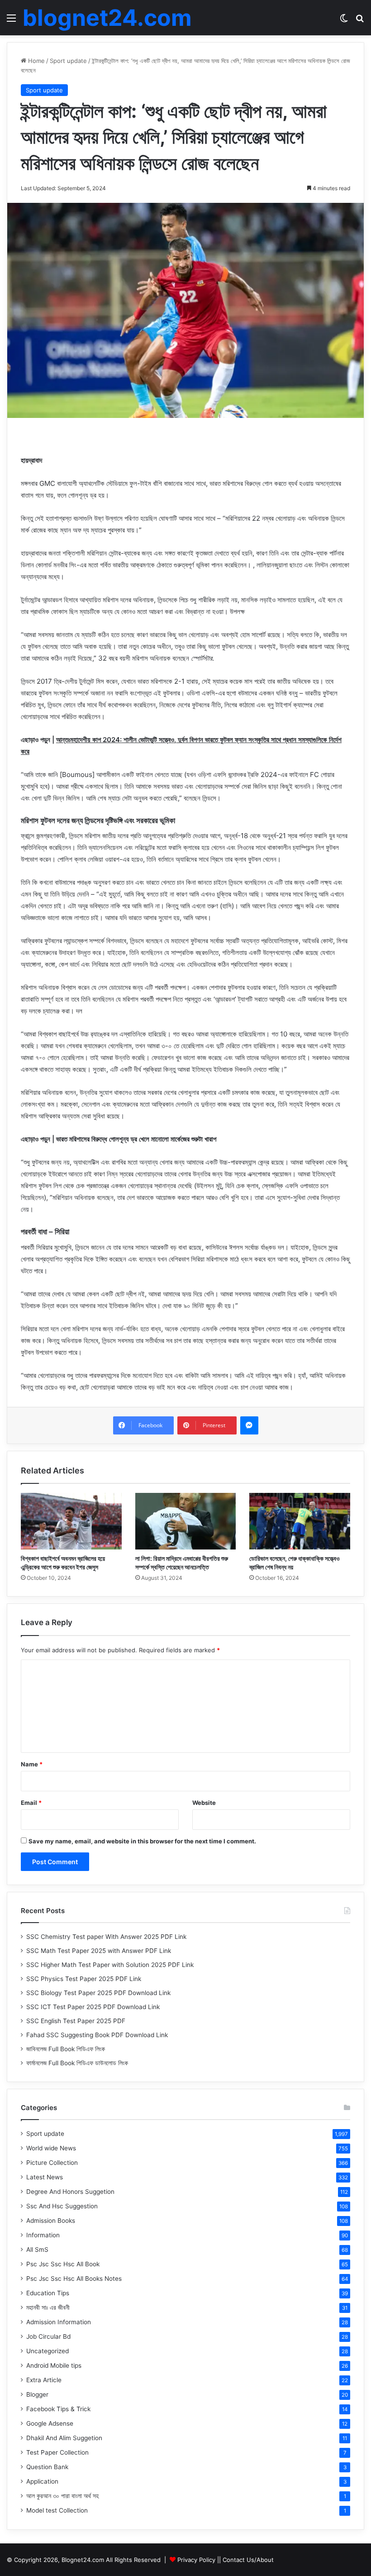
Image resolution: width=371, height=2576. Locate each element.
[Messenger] (249, 1425)
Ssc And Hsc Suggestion (62, 2206)
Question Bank (47, 2467)
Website (204, 1803)
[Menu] (11, 21)
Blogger (37, 2394)
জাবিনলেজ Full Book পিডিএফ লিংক (66, 2049)
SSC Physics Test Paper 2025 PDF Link (84, 1979)
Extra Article (44, 2380)
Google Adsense (50, 2423)
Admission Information (59, 2322)
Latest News (45, 2177)
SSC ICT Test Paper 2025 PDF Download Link (93, 2007)
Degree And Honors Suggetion (70, 2192)
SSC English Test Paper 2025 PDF (76, 2021)
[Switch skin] (344, 21)
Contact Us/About (248, 2560)
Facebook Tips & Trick (58, 2409)
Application (42, 2481)
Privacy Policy (196, 2560)
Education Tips (48, 2293)
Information (43, 2235)
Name (32, 1764)
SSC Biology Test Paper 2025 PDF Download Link (98, 1993)
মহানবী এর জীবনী (48, 2307)
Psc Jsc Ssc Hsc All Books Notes (74, 2279)
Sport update (68, 61)
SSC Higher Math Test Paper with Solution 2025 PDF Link (110, 1965)
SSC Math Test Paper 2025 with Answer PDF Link (99, 1951)
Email (31, 1803)
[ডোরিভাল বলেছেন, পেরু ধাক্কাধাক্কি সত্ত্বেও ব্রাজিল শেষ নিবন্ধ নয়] (300, 1521)
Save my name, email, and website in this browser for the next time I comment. (142, 1841)
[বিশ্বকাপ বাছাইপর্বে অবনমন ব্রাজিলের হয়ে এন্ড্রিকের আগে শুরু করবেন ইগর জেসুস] (71, 1521)
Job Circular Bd (48, 2336)
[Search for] (360, 21)
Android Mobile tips (54, 2365)
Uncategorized (48, 2351)
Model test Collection (57, 2510)
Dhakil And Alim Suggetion (64, 2438)
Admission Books (51, 2221)
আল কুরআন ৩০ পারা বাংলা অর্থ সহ (62, 2496)
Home (36, 61)
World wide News (51, 2148)
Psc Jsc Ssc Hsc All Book (63, 2264)
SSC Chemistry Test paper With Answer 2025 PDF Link (106, 1937)
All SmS (37, 2250)
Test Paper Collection (57, 2452)
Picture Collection (52, 2163)
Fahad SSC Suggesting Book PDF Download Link (97, 2035)
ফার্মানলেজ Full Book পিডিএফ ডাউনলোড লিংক (77, 2063)
